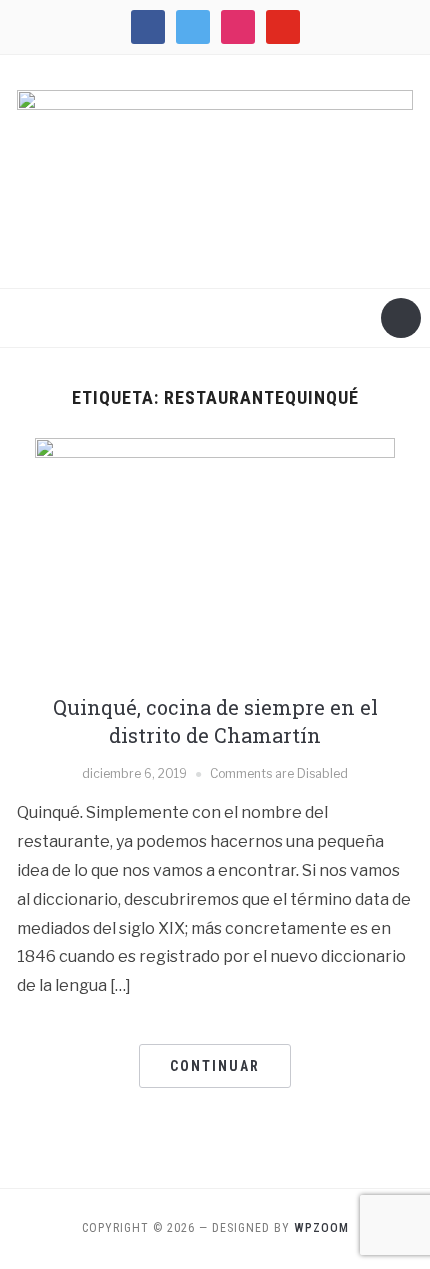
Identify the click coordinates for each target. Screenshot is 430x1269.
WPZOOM (321, 1228)
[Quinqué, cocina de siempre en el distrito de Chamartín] (215, 556)
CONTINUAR (215, 1066)
